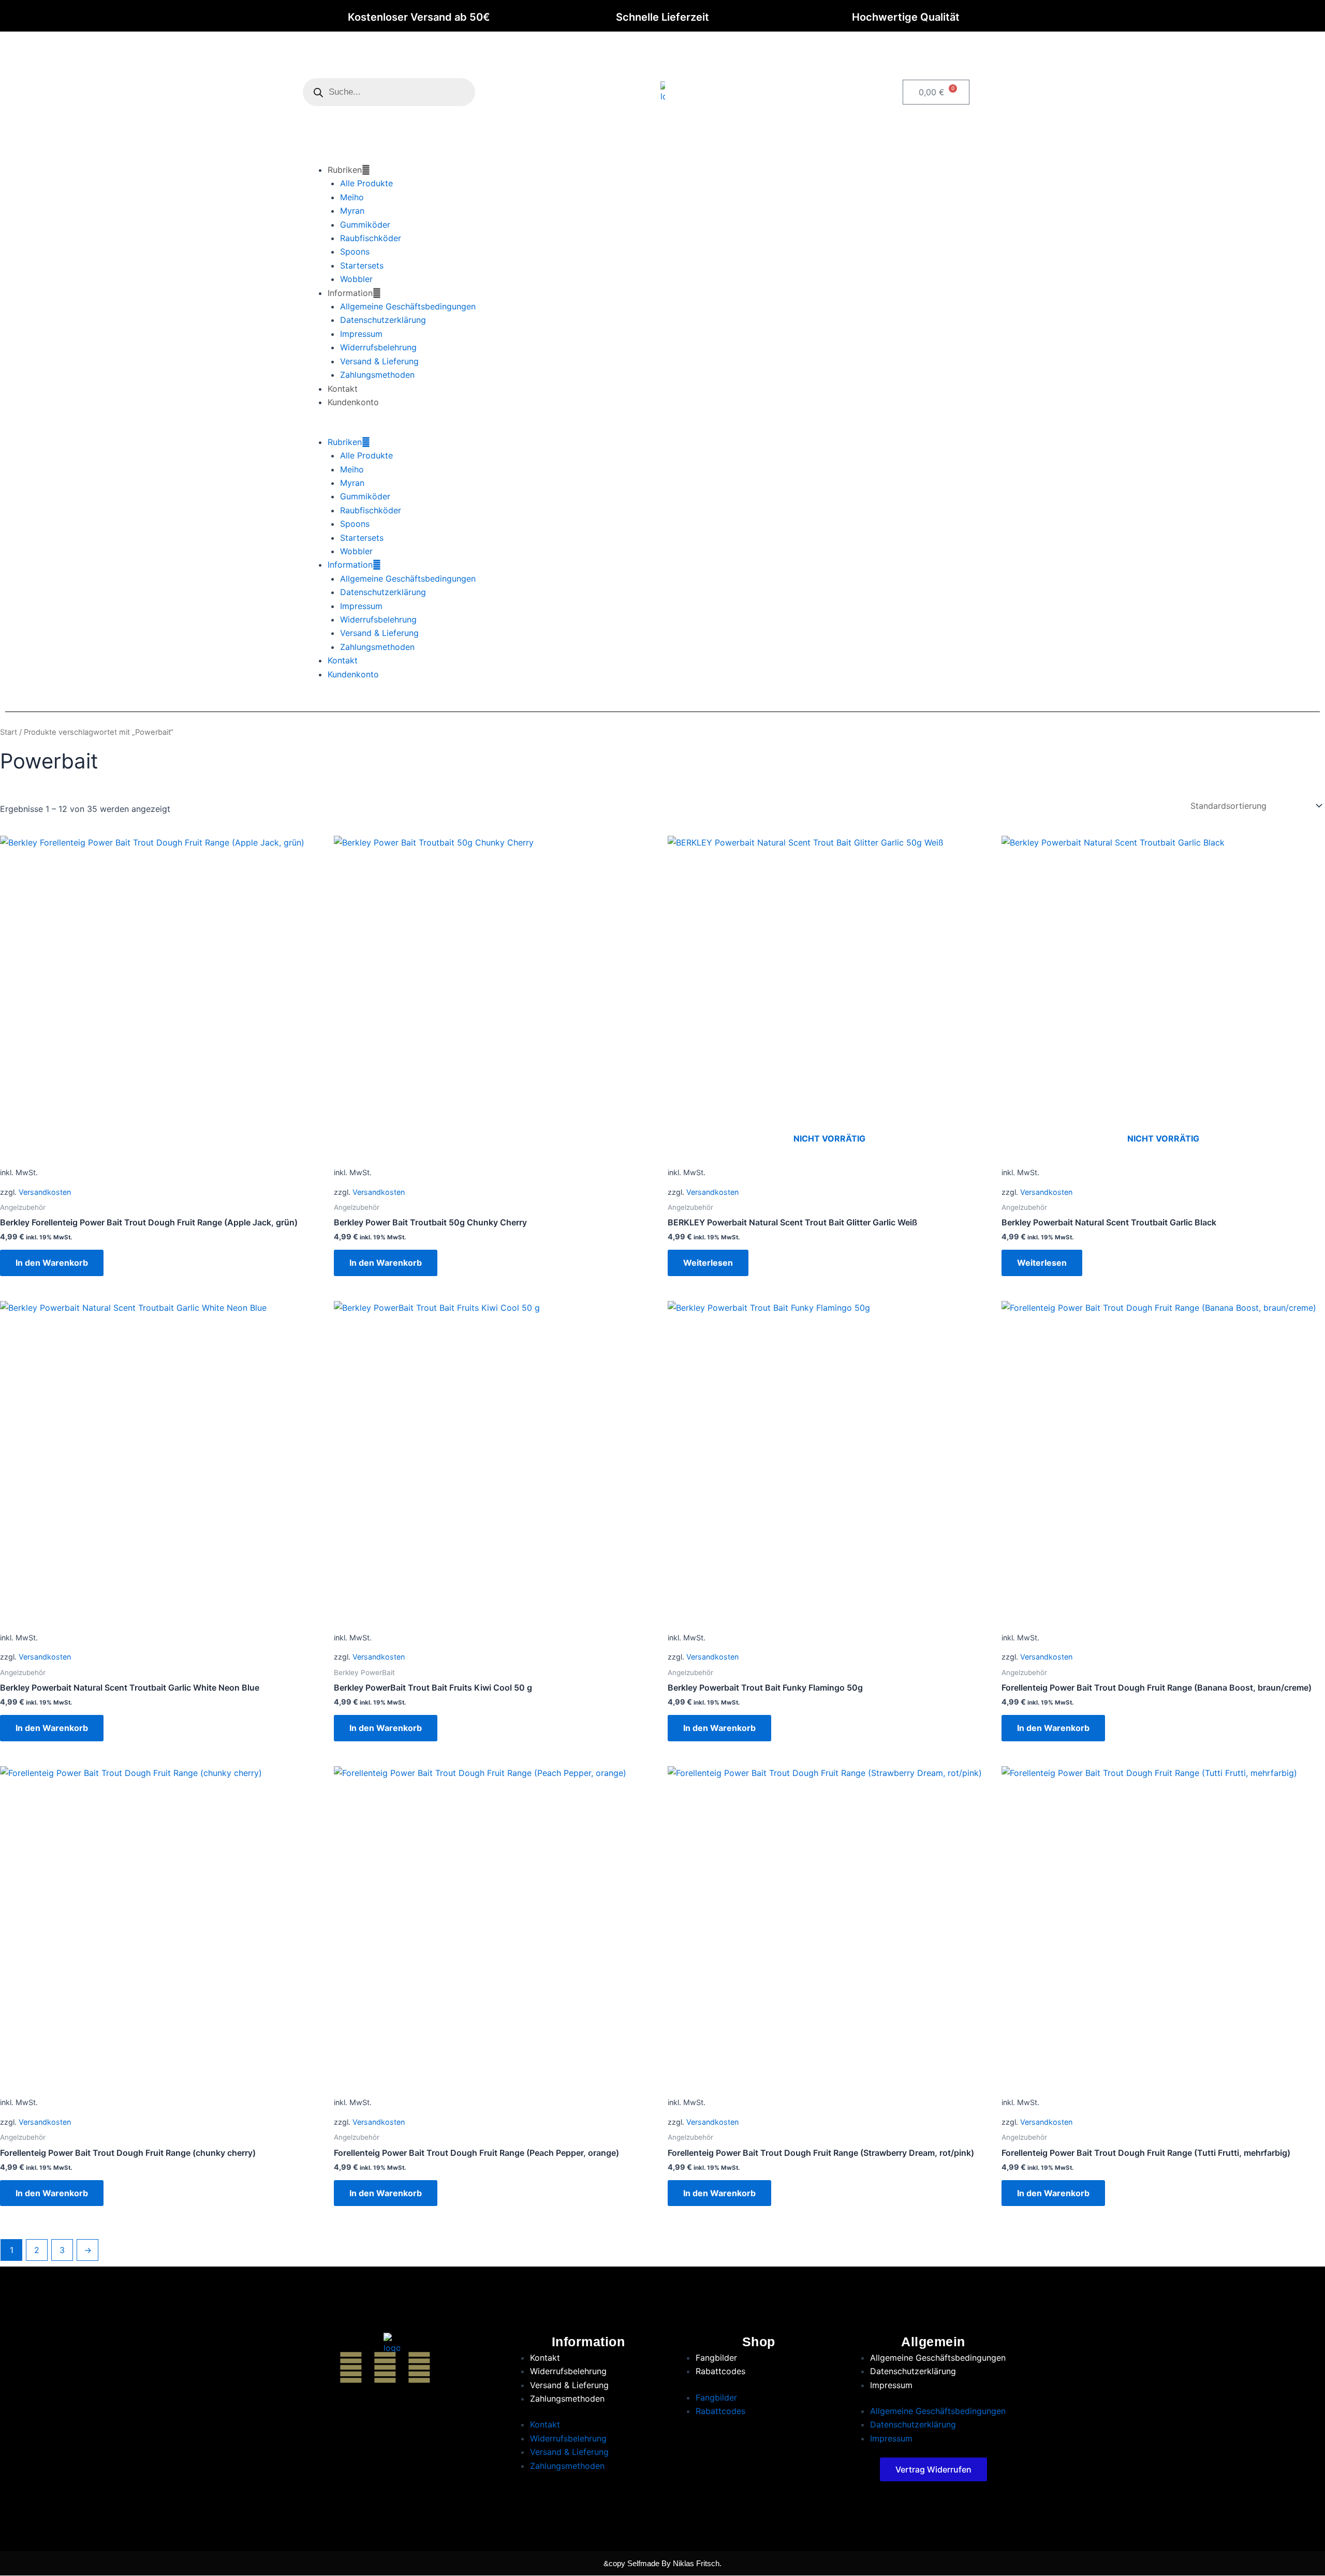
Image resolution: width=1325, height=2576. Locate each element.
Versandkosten (45, 1192)
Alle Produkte (366, 183)
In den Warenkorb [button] (52, 1263)
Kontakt (343, 389)
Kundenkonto (353, 402)
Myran (352, 211)
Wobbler (356, 279)
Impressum (361, 334)
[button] (662, 428)
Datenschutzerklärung (383, 320)
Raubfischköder (371, 238)
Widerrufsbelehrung (378, 347)
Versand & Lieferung (379, 361)
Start (9, 732)
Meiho (352, 197)
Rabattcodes (720, 2371)
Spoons (355, 251)
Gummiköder (365, 225)
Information (350, 293)
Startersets (362, 265)
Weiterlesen (708, 1263)
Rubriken (345, 170)
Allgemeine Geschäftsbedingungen (408, 306)
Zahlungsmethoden (377, 375)
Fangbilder (716, 2358)
